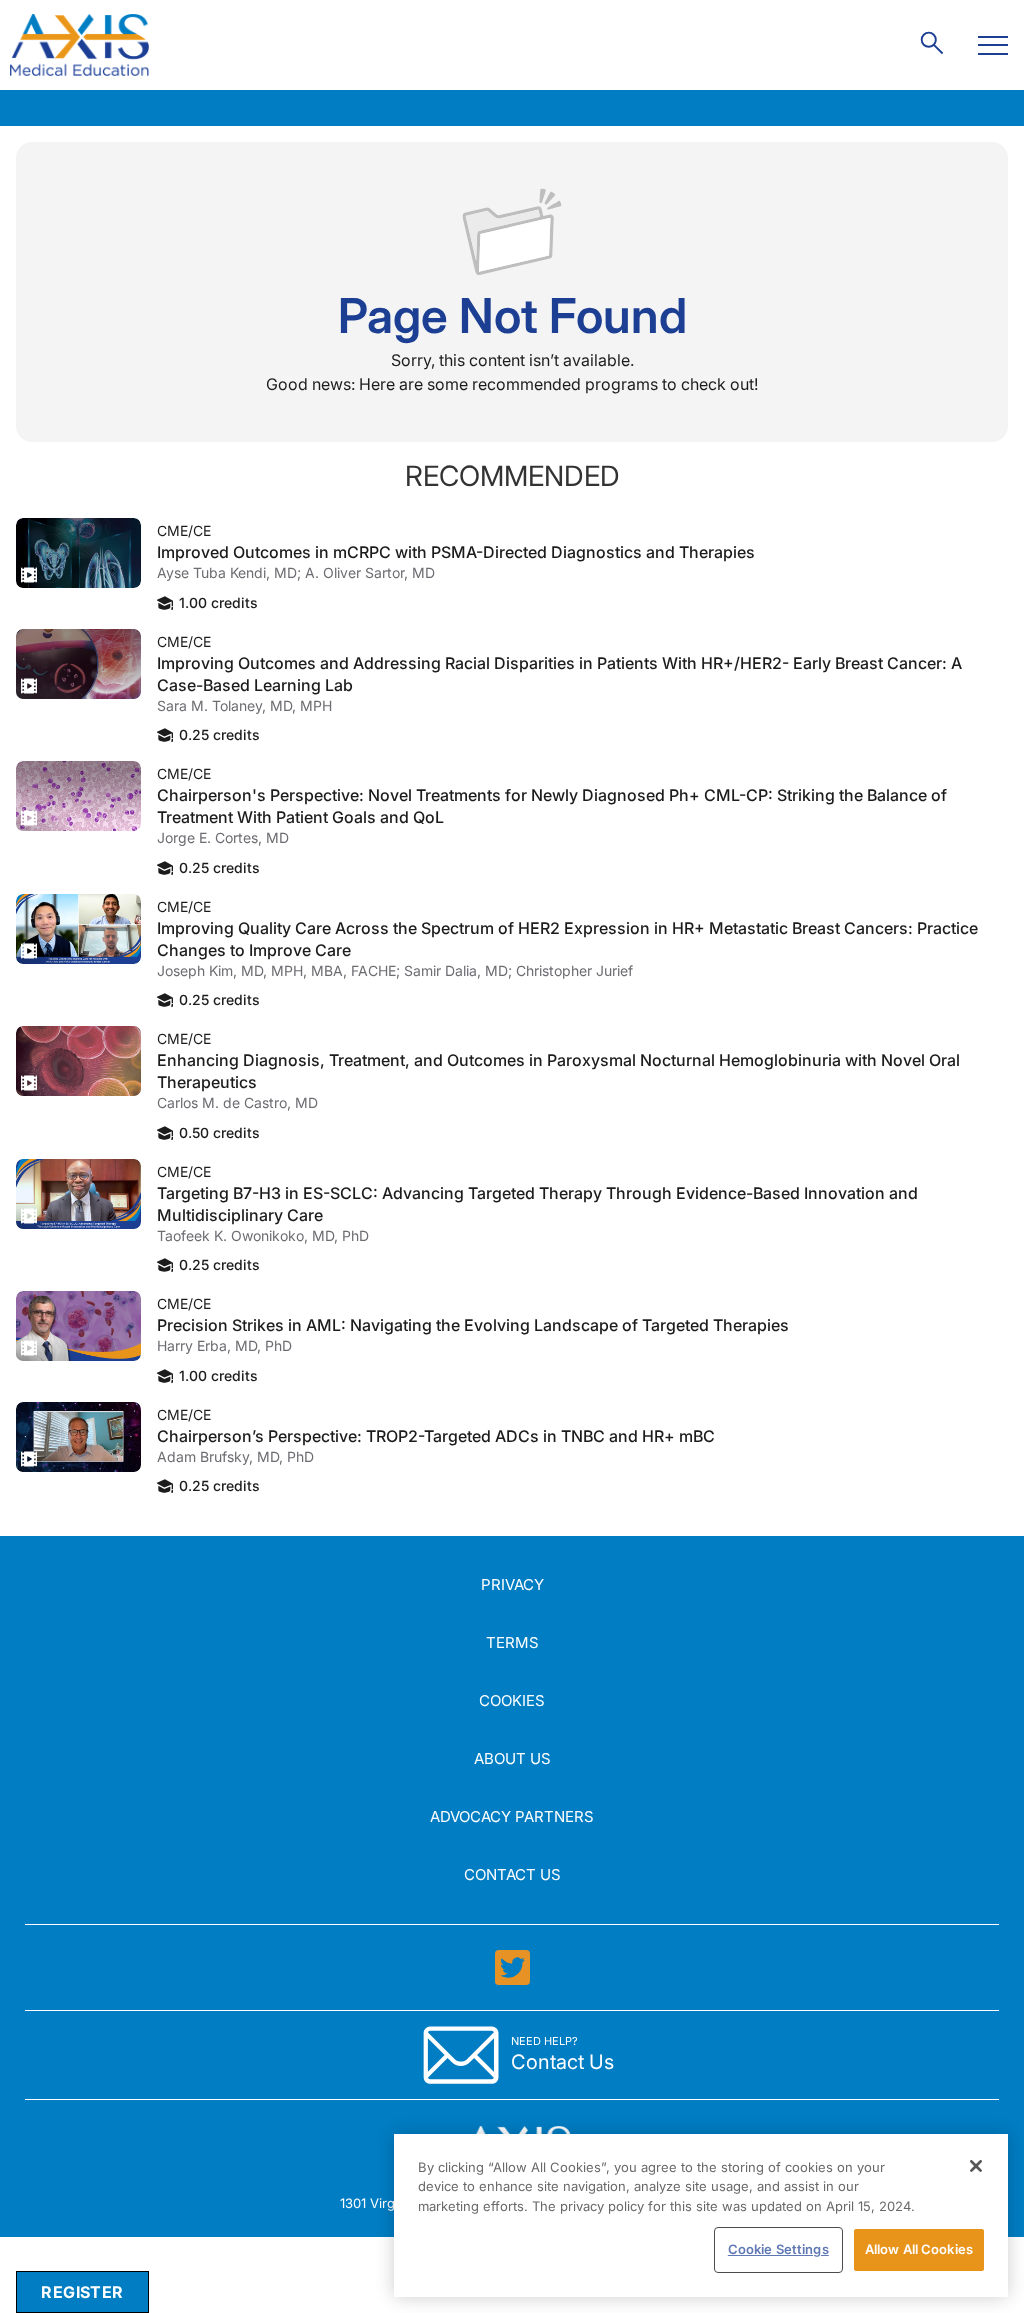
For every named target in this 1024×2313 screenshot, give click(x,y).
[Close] (976, 2166)
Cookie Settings (778, 2249)
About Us (512, 1758)
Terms (512, 1642)
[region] (701, 2215)
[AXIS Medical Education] (79, 45)
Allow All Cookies (919, 2249)
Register (82, 2292)
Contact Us (512, 1874)
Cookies (512, 1700)
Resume (78, 553)
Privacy (512, 1584)
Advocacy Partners (512, 1816)
